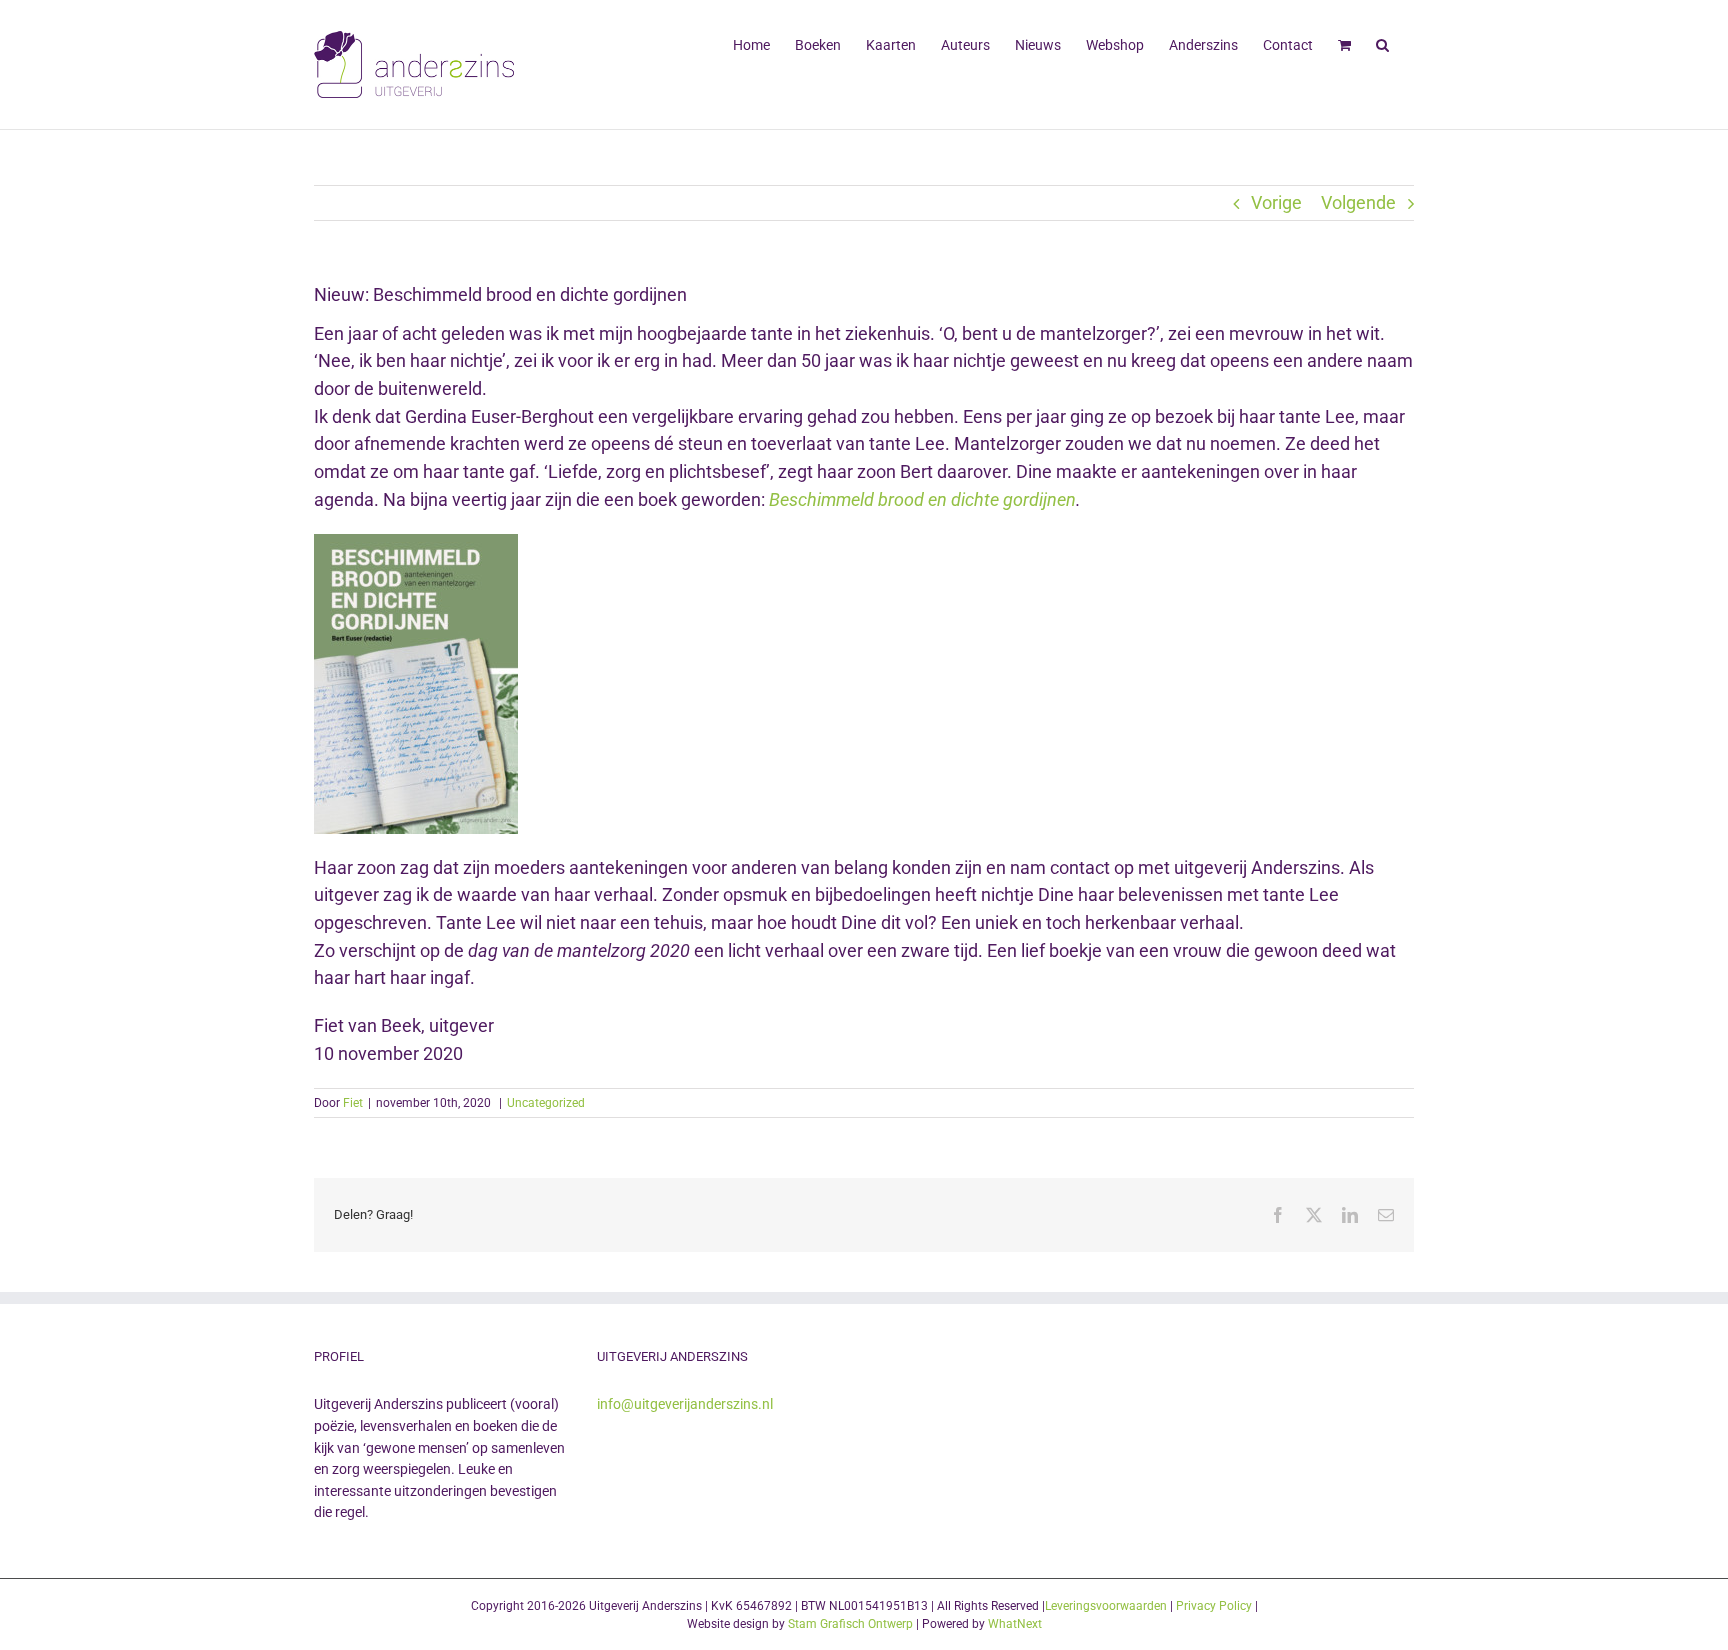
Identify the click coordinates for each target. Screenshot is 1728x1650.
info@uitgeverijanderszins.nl (685, 1404)
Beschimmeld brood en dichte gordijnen (922, 499)
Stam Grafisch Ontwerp (850, 1624)
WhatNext (1015, 1624)
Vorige (1276, 202)
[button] (1382, 43)
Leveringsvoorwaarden (1106, 1606)
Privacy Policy (1214, 1606)
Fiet (353, 1103)
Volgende (1358, 202)
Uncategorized (546, 1103)
